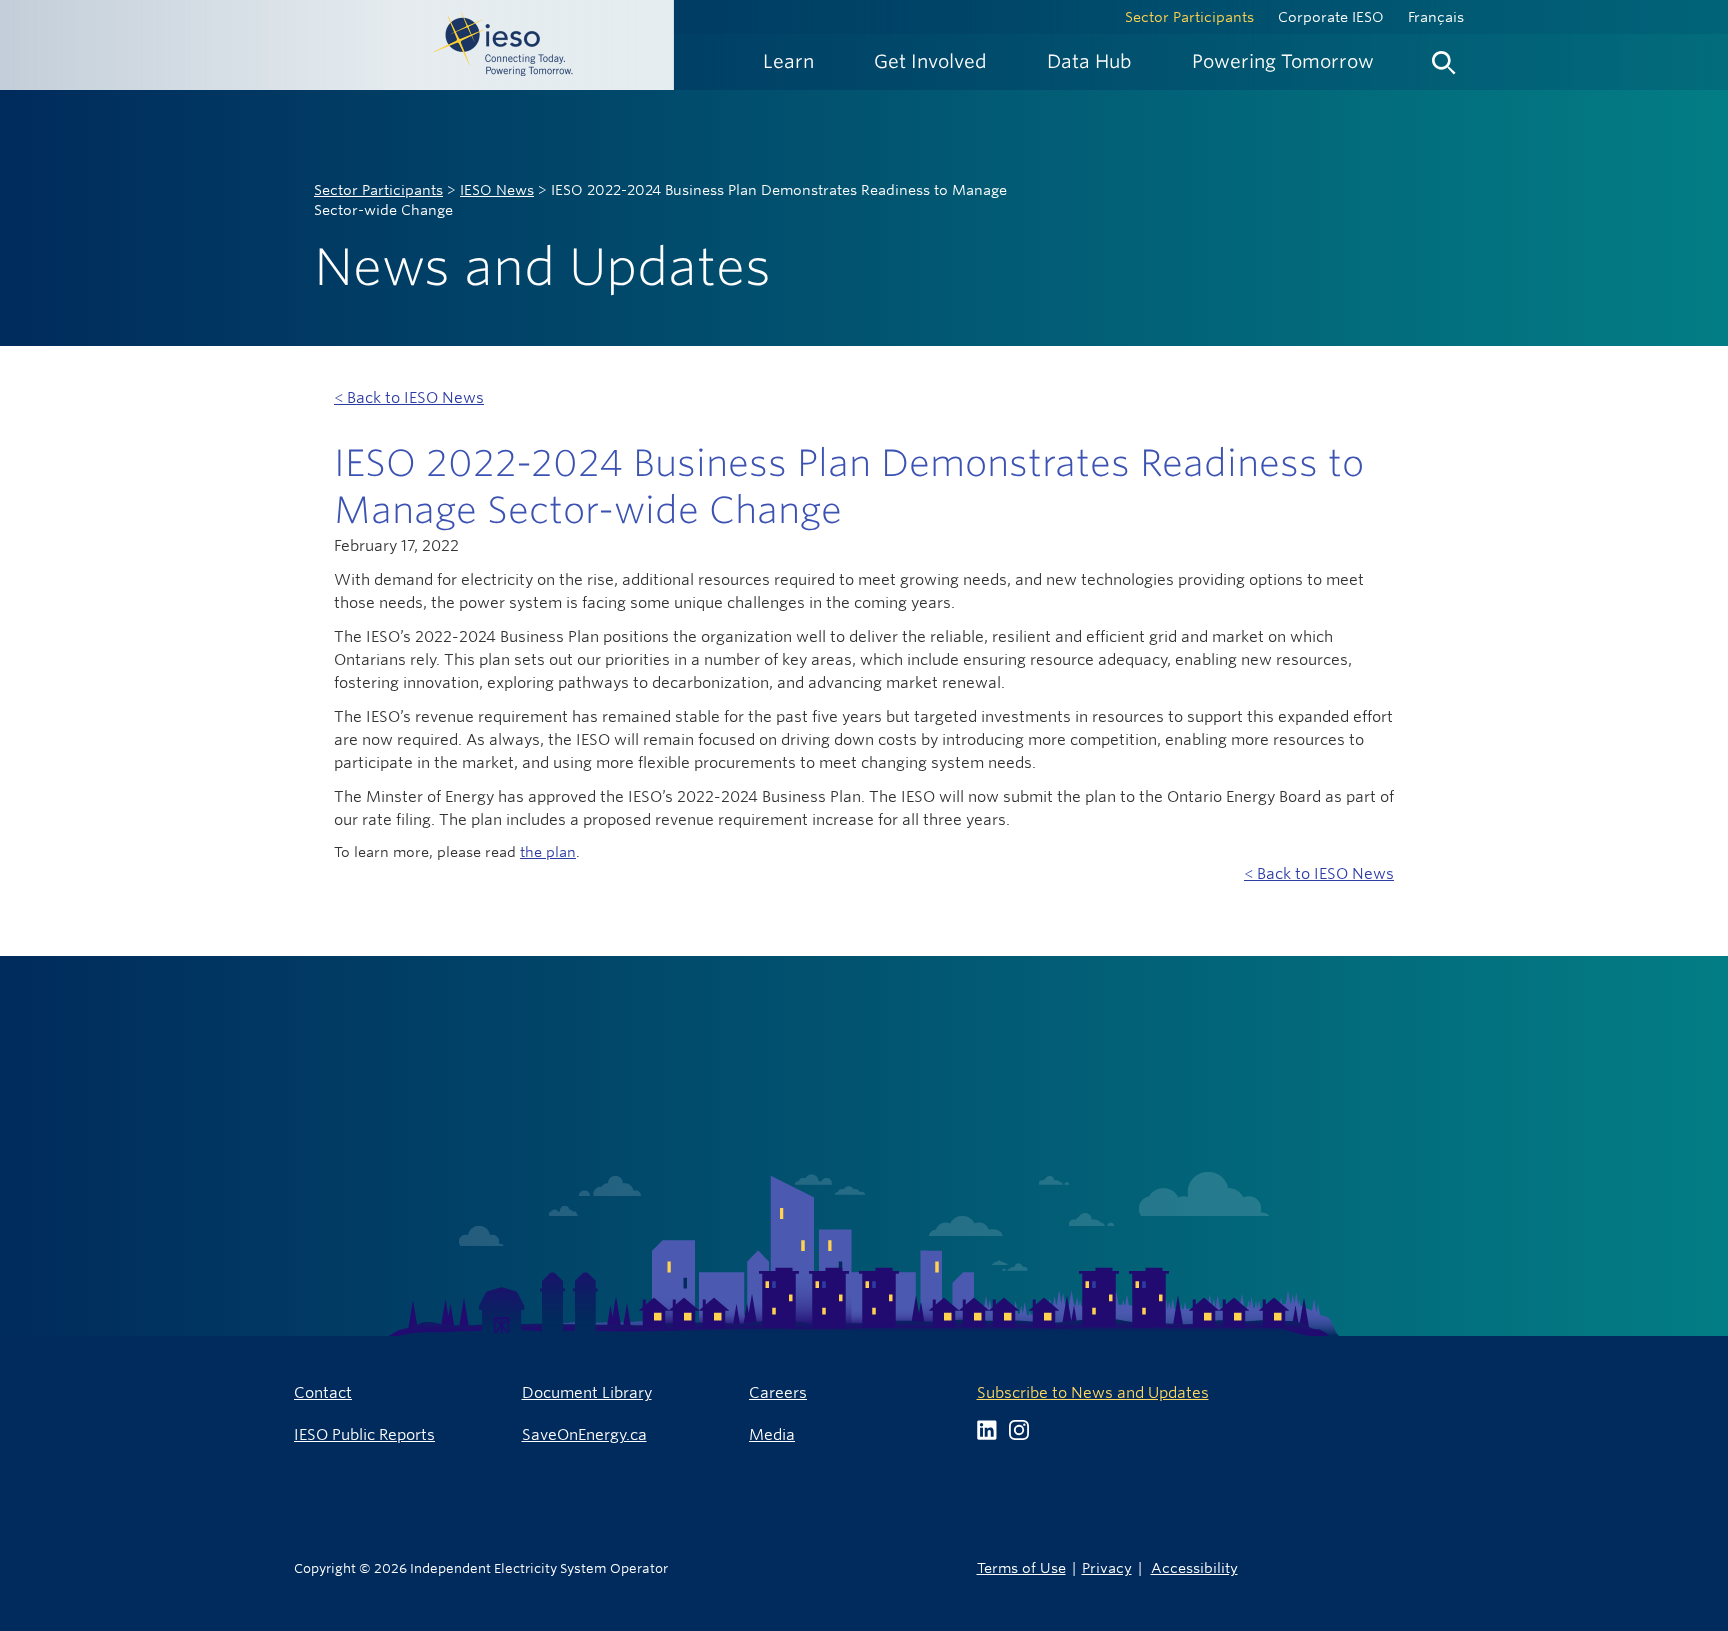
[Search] (1444, 58)
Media (772, 1434)
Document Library (587, 1392)
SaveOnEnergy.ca (584, 1434)
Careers (778, 1392)
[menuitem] (788, 61)
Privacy (1107, 1567)
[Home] (337, 45)
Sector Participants (1189, 17)
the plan (548, 852)
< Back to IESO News (409, 397)
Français (1436, 17)
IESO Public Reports (364, 1434)
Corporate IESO (1331, 17)
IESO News (497, 190)
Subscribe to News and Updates (1093, 1392)
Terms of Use (1021, 1567)
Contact (323, 1392)
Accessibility (1194, 1567)
